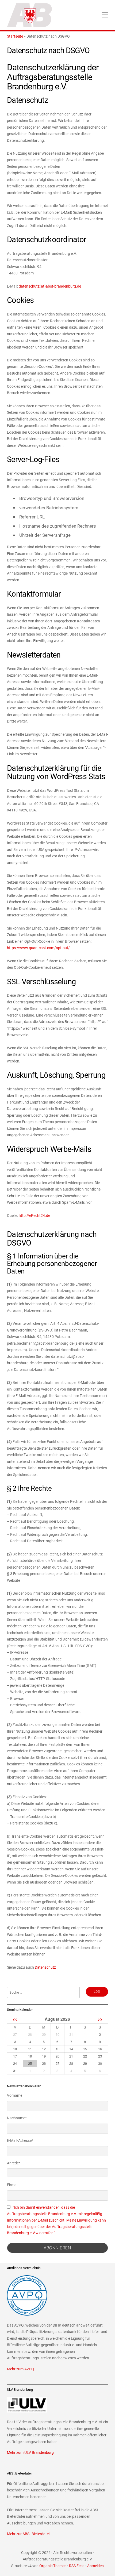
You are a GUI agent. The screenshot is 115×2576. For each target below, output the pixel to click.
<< (15, 2019)
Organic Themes (53, 2566)
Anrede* (14, 2163)
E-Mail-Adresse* (20, 2140)
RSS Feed (77, 2566)
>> (100, 2019)
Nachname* (17, 2118)
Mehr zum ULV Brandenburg (30, 2453)
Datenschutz (45, 1967)
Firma (12, 2185)
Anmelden (95, 2566)
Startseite (15, 36)
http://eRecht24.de (34, 1216)
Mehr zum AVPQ (20, 2369)
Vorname (15, 2095)
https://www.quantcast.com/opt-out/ (38, 948)
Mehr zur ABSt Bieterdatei (28, 2534)
